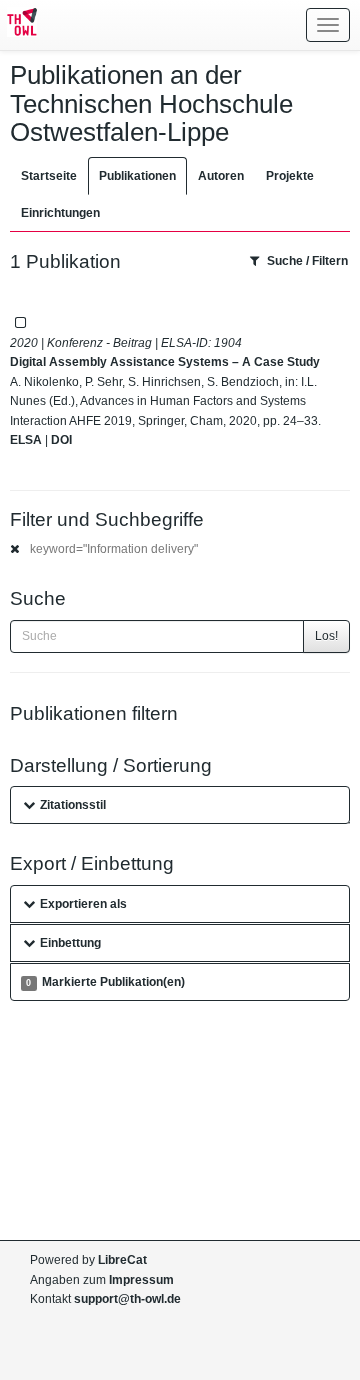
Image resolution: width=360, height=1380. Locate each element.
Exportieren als (83, 904)
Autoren (221, 176)
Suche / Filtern (307, 261)
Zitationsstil (73, 805)
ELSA (26, 440)
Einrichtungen (60, 213)
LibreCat (122, 1260)
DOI (61, 440)
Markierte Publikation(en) (105, 982)
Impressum (141, 1280)
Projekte (290, 176)
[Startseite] (18, 25)
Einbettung (70, 943)
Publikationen (137, 176)
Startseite (49, 176)
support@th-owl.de (127, 1299)
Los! (326, 636)
